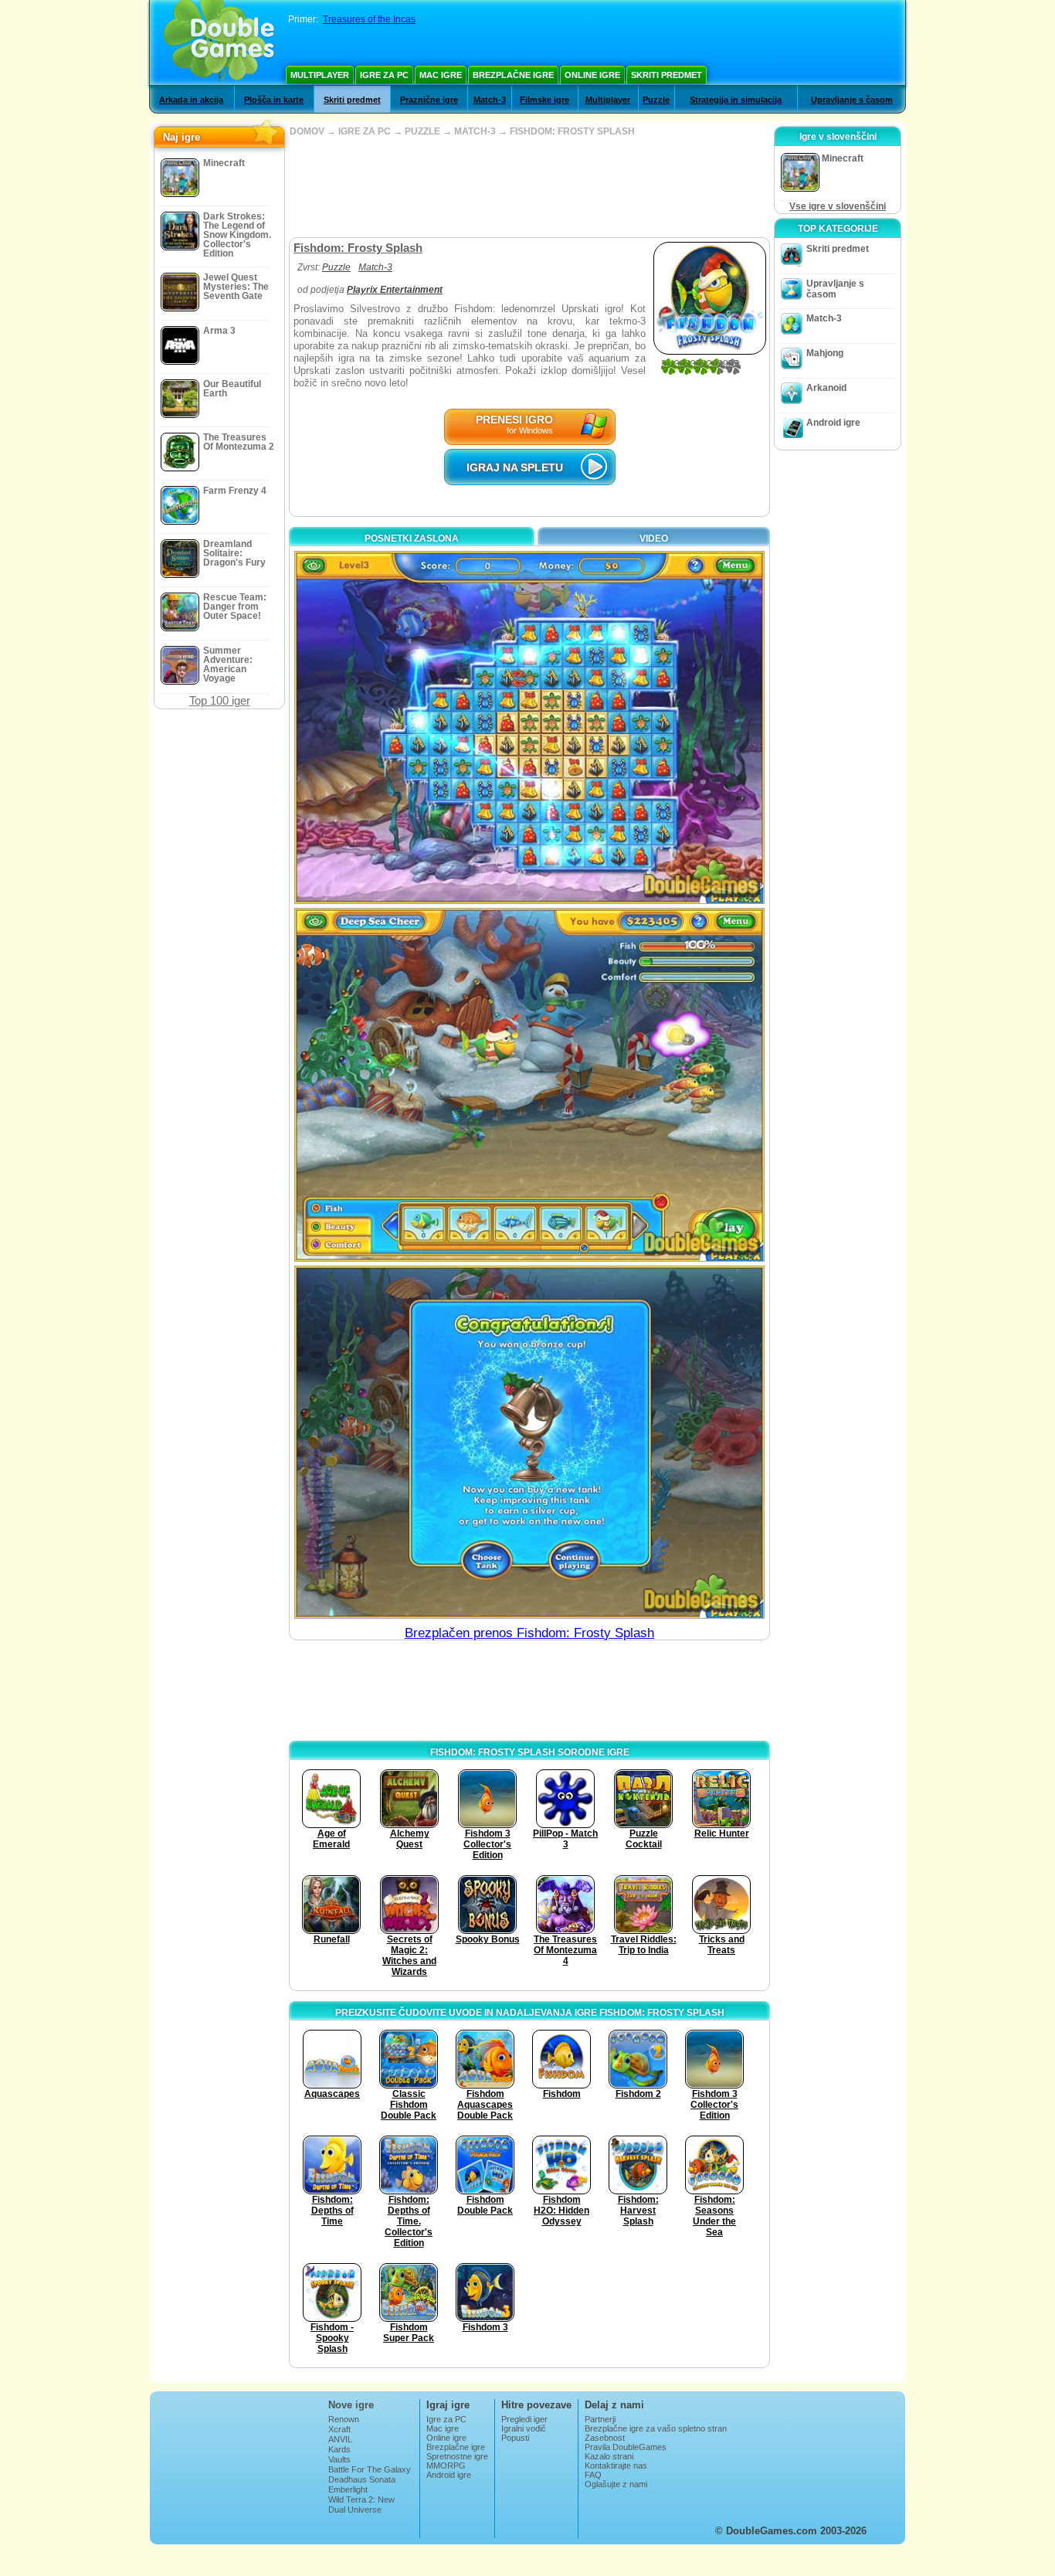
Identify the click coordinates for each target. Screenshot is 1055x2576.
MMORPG (446, 2466)
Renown (344, 2419)
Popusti (515, 2438)
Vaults (339, 2459)
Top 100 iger (220, 700)
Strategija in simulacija (736, 100)
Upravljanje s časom (852, 100)
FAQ (593, 2475)
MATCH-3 (475, 131)
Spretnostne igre (457, 2456)
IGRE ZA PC (365, 131)
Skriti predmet (667, 75)
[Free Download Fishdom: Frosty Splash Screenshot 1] (529, 727)
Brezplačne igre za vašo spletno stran (656, 2428)
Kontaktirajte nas (616, 2466)
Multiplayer (320, 75)
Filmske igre (544, 100)
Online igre (592, 75)
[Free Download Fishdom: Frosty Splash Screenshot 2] (529, 1084)
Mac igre (441, 75)
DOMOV (307, 131)
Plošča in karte (274, 100)
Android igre (833, 423)
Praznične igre (429, 100)
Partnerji (600, 2419)
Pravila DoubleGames (626, 2447)
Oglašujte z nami (616, 2484)
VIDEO (654, 539)
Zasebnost (605, 2438)
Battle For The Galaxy (370, 2469)
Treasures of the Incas (369, 19)
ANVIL (340, 2439)
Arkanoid (826, 388)
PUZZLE (422, 131)
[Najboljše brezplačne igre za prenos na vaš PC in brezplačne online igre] (219, 42)
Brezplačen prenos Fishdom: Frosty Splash (529, 1633)
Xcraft (339, 2429)
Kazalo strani (609, 2456)
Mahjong (825, 353)
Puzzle (656, 100)
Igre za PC (384, 75)
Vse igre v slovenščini (838, 206)
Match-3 (490, 100)
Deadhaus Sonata (362, 2479)
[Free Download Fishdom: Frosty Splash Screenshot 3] (529, 1442)
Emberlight (348, 2489)
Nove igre (351, 2405)
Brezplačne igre (513, 75)
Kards (339, 2449)
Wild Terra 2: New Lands (361, 2504)
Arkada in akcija (191, 100)
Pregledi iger (524, 2419)
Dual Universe (355, 2510)
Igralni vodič (524, 2428)
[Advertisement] (529, 187)
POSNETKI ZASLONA (412, 539)
